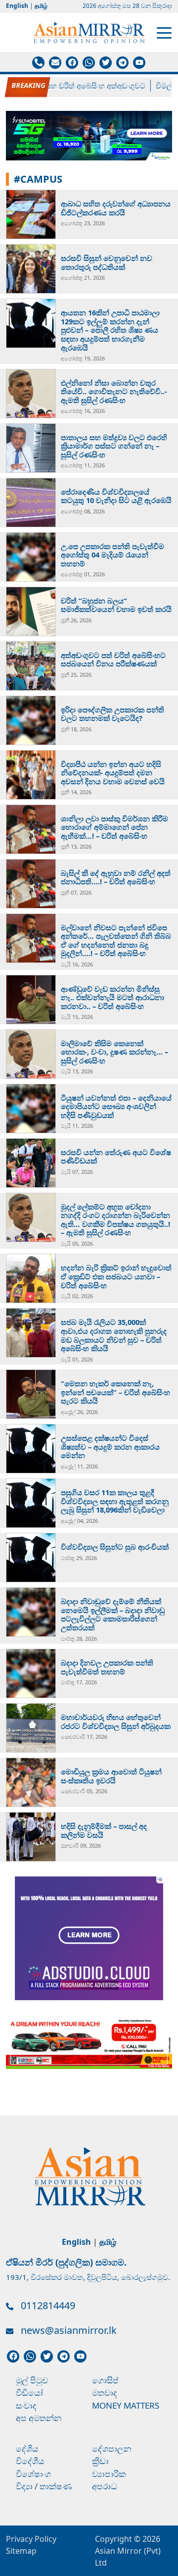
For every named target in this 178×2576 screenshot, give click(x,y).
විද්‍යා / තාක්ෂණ (44, 2486)
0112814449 (48, 2305)
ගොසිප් (105, 2380)
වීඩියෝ (29, 2393)
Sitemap (21, 2551)
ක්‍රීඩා (100, 2461)
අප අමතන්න (39, 2418)
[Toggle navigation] (164, 32)
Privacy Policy (31, 2539)
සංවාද (26, 2405)
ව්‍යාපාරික (109, 2474)
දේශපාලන (112, 2449)
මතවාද (105, 2393)
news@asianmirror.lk (69, 2330)
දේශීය (27, 2449)
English (17, 6)
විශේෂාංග (33, 2474)
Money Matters (126, 2405)
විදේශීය (30, 2461)
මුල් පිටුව (32, 2380)
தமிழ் (41, 6)
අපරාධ (105, 2486)
